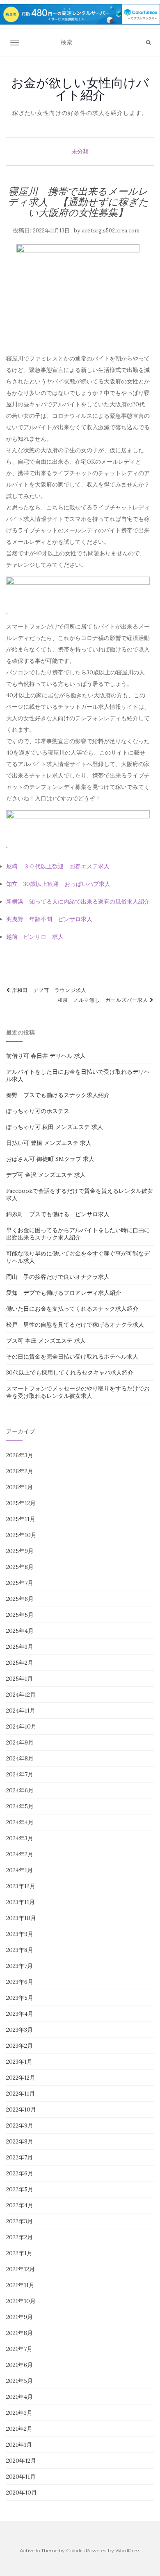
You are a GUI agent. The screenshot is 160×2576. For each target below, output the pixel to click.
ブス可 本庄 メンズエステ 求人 (46, 1341)
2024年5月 (20, 1806)
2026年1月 (19, 1487)
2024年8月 (20, 1758)
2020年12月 (21, 2461)
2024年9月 (20, 1742)
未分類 (80, 151)
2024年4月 (20, 1822)
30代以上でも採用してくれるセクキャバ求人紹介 (70, 1373)
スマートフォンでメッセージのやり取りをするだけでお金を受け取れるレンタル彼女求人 (78, 1392)
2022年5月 (20, 2189)
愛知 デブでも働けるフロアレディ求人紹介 (64, 1293)
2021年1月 (19, 2445)
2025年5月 (20, 1615)
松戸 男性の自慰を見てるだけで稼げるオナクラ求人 (75, 1325)
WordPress (128, 2550)
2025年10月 (21, 1535)
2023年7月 (19, 1966)
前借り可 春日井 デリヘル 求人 (46, 1056)
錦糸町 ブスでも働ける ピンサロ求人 (58, 1214)
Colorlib (75, 2550)
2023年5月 (20, 1998)
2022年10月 (21, 2109)
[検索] (148, 43)
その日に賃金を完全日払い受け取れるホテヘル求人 (72, 1357)
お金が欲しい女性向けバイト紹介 (80, 89)
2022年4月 (20, 2205)
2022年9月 (20, 2125)
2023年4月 (20, 2014)
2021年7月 (19, 2349)
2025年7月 (20, 1583)
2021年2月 (19, 2429)
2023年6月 (20, 1982)
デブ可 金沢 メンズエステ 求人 (46, 1175)
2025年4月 (20, 1631)
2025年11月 (21, 1519)
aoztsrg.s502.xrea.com (111, 231)
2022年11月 (21, 2094)
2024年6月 (20, 1790)
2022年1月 (19, 2253)
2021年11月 (20, 2285)
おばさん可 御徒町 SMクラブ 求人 (50, 1159)
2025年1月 (19, 1679)
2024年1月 (19, 1870)
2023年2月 (19, 2046)
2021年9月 (19, 2317)
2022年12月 (21, 2078)
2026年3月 (20, 1455)
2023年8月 (20, 1950)
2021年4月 (19, 2397)
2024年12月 (21, 1695)
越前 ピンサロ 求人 (35, 937)
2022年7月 (19, 2157)
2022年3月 (19, 2221)
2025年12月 (21, 1503)
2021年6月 (19, 2365)
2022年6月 (20, 2173)
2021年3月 (19, 2413)
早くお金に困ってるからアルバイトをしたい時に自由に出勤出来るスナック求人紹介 (78, 1234)
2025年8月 (20, 1567)
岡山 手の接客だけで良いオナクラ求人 (58, 1277)
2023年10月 (21, 1918)
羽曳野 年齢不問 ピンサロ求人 (49, 919)
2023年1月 (19, 2062)
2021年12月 (21, 2269)
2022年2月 (19, 2237)
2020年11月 (21, 2477)
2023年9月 (20, 1934)
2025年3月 (20, 1647)
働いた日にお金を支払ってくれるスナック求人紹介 (72, 1309)
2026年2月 (20, 1471)
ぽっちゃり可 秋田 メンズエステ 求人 (55, 1127)
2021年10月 (21, 2301)
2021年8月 (19, 2333)
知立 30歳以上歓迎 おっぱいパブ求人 (58, 884)
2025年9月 (20, 1551)
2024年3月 (20, 1838)
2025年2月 (20, 1663)
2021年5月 (19, 2381)
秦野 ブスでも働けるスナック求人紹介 (58, 1095)
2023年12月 (21, 1886)
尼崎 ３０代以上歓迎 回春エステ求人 (58, 866)
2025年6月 (20, 1599)
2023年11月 (21, 1902)
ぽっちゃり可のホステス (38, 1111)
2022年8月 (20, 2141)
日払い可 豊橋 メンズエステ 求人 (49, 1143)
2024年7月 (20, 1774)
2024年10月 (21, 1726)
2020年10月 (22, 2493)
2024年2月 (20, 1854)
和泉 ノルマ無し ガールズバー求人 (104, 1000)
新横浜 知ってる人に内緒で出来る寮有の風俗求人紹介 (78, 901)
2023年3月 (19, 2030)
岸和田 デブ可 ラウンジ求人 (48, 990)
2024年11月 (21, 1711)
